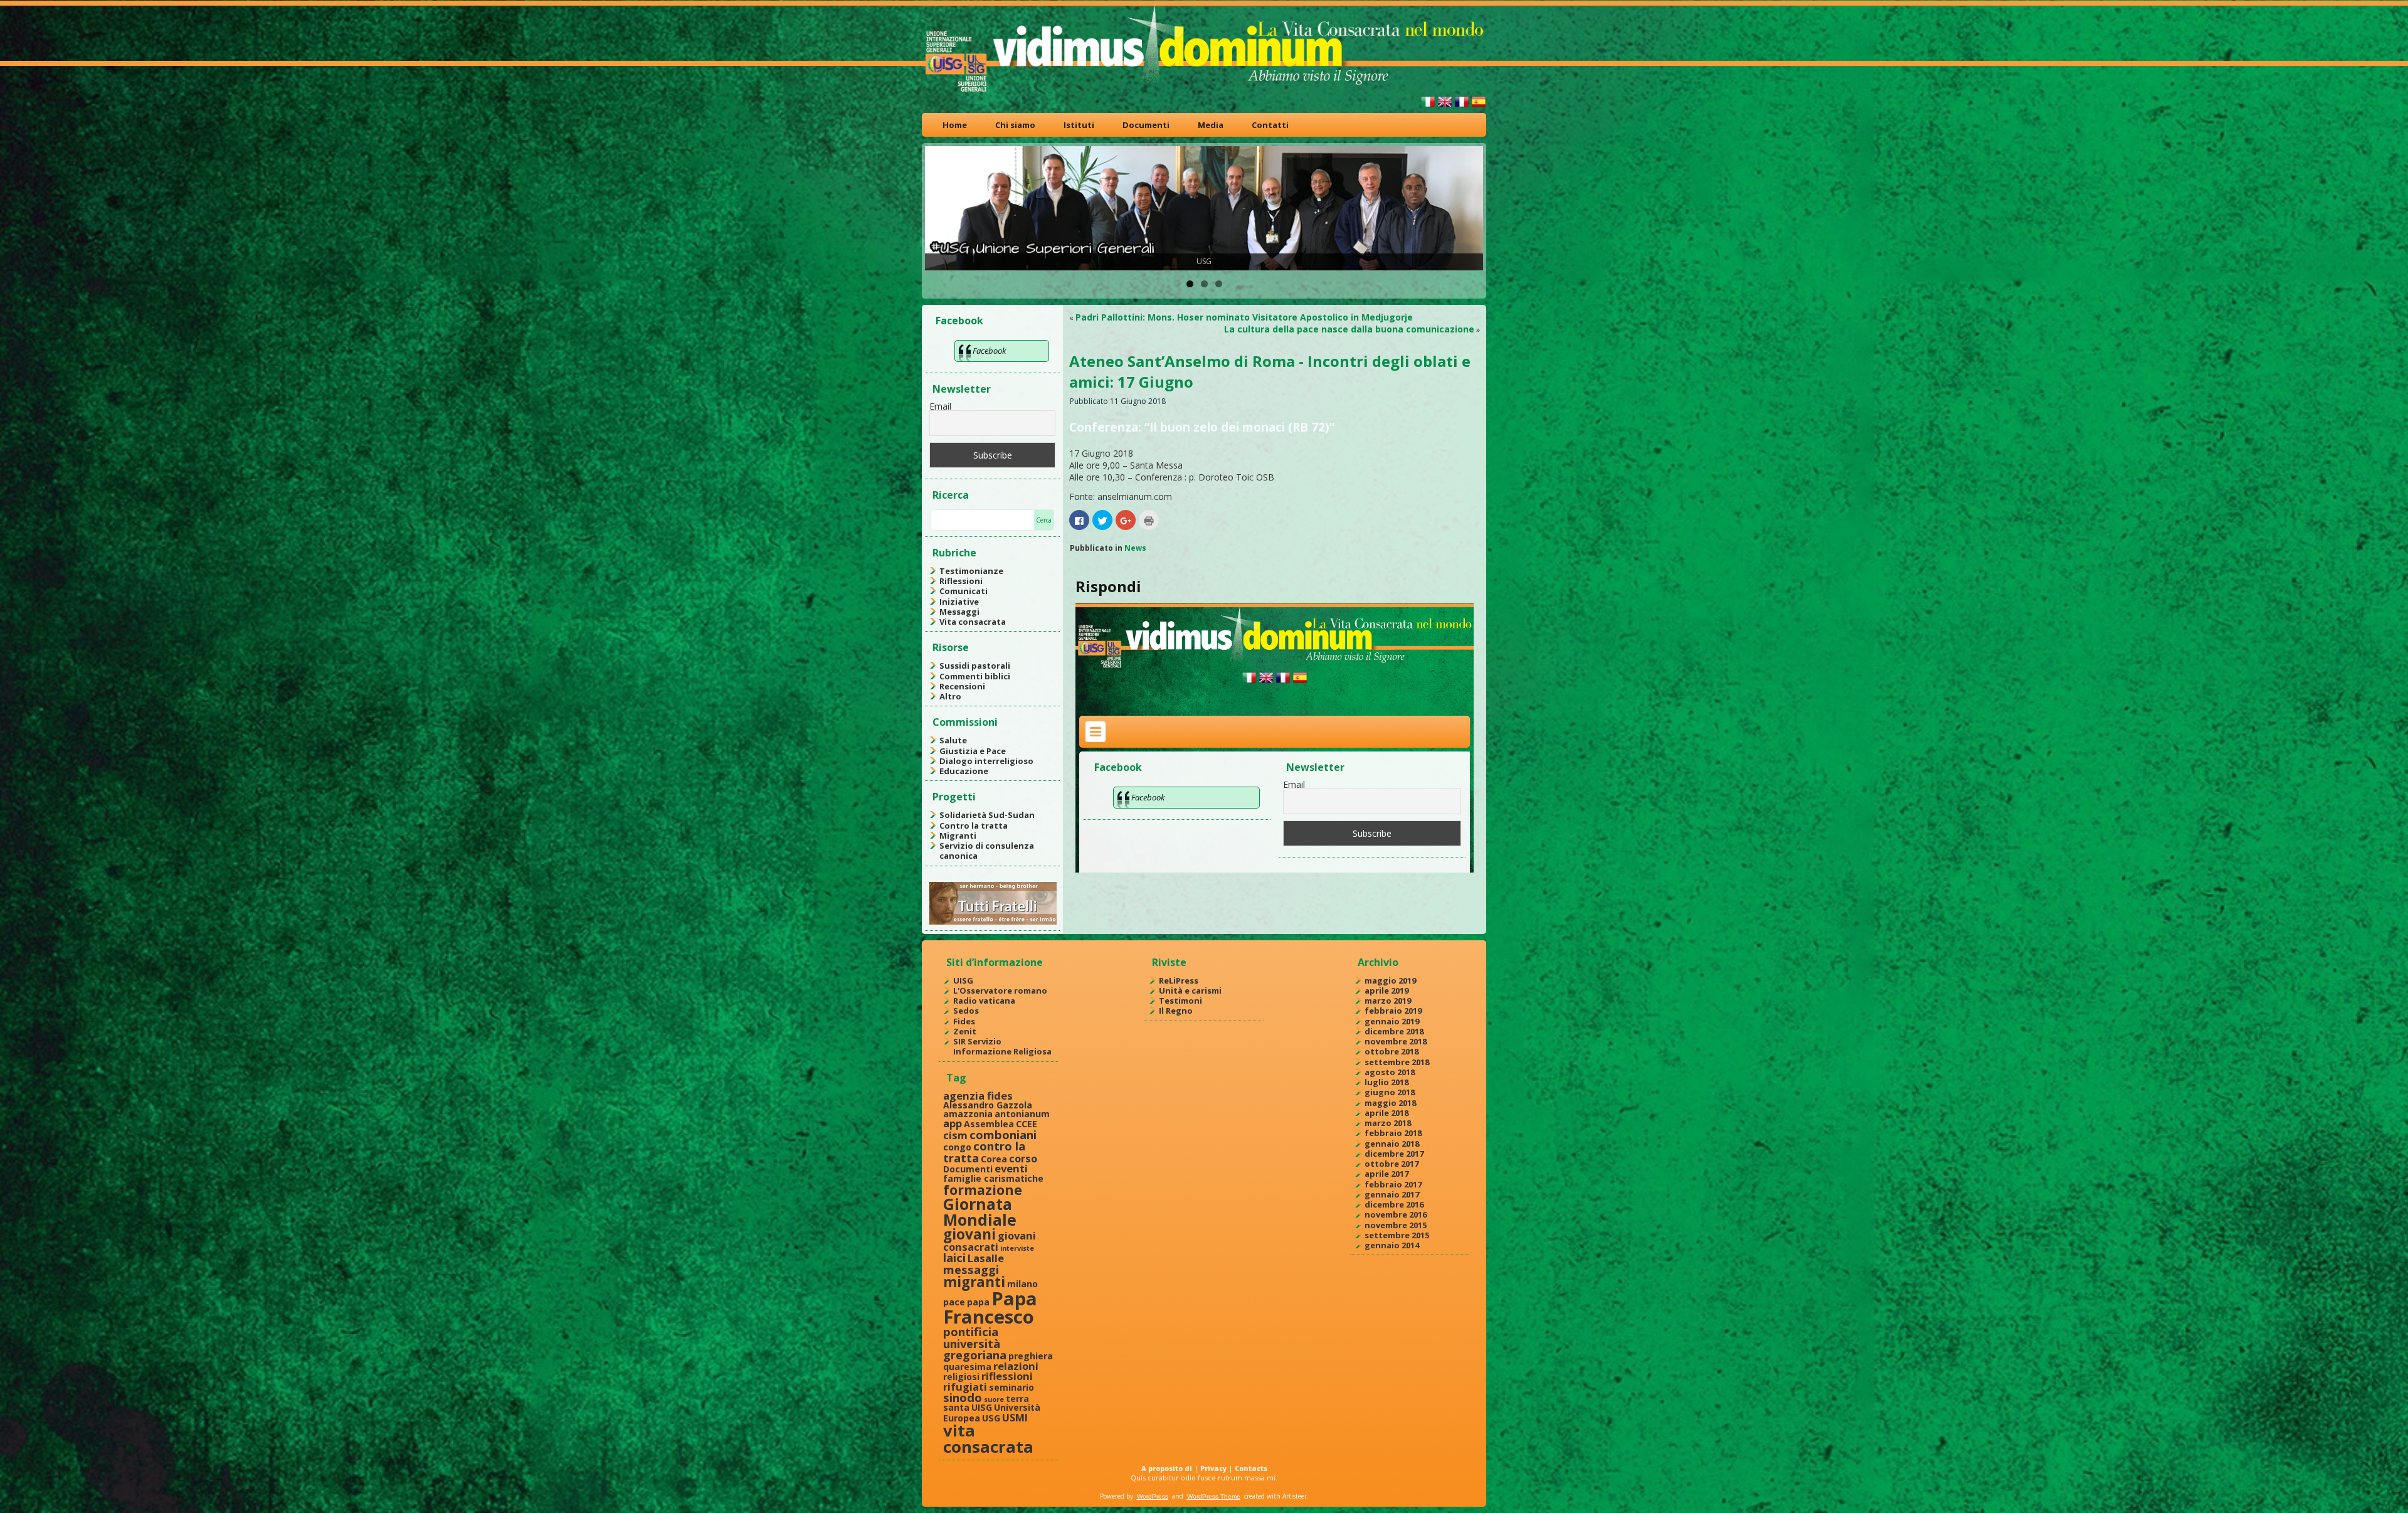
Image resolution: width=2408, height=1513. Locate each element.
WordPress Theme (1214, 1496)
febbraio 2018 (1393, 1133)
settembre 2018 (1397, 1062)
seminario (1011, 1387)
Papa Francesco (990, 1308)
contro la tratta (984, 1151)
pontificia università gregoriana (975, 1343)
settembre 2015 (1397, 1235)
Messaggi (959, 612)
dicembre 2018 (1394, 1031)
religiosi (961, 1377)
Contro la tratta (974, 826)
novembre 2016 (1396, 1214)
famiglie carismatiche (993, 1178)
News (1135, 548)
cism (955, 1135)
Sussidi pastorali (975, 666)
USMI (1015, 1417)
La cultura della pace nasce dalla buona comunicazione (1349, 329)
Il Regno (1176, 1011)
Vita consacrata (973, 622)
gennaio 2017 (1392, 1194)
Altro (950, 696)
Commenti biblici (975, 676)
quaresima (967, 1367)
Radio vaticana (984, 1001)
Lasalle (986, 1258)
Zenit (965, 1031)
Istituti (1079, 125)
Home (955, 125)
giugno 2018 (1390, 1092)
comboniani (1003, 1134)
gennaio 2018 (1392, 1144)
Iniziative (959, 602)
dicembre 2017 (1394, 1154)
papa (978, 1302)
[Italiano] (1428, 107)
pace (954, 1302)
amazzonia (968, 1114)
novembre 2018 (1396, 1041)
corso (1023, 1158)
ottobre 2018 (1391, 1051)
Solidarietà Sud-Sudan (987, 815)
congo (957, 1147)
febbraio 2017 (1393, 1184)
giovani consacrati (990, 1241)
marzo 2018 (1388, 1123)
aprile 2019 (1386, 990)
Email (940, 406)
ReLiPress (1179, 980)
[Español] (1479, 107)
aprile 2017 (1386, 1174)
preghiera (1031, 1356)
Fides (964, 1021)
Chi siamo (1015, 125)
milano (1022, 1284)
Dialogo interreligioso (986, 761)
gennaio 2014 (1392, 1245)
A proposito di (1167, 1468)
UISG (963, 980)
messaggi (971, 1269)
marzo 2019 (1388, 1001)
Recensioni (962, 686)
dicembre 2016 (1394, 1204)
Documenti (1146, 125)
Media (1211, 125)
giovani (969, 1234)
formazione (983, 1190)
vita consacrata (988, 1438)
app (953, 1123)
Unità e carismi (1190, 990)
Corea (994, 1159)
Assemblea (989, 1124)
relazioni (1016, 1366)
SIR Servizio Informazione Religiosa (1002, 1046)
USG (991, 1418)
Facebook (959, 321)
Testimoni (1180, 1001)
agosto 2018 (1390, 1072)
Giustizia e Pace (973, 751)
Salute (953, 740)
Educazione (964, 771)
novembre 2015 (1396, 1225)
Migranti (958, 836)
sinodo (963, 1397)
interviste (1017, 1248)
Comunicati (964, 591)
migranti (974, 1282)
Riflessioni (961, 581)
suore (994, 1399)
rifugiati (965, 1387)
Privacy (1213, 1468)
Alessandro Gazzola (988, 1105)
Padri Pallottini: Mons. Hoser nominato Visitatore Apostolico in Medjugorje (1244, 317)
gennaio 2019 (1392, 1021)
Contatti (1270, 125)
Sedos (966, 1011)
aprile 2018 (1386, 1113)
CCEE (1027, 1124)
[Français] (1462, 107)
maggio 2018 (1390, 1103)
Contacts (1251, 1468)
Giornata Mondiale (980, 1212)
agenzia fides (978, 1096)
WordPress (1153, 1496)
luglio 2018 (1386, 1082)
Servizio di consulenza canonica (987, 851)
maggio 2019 (1390, 980)
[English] (1445, 107)
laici (954, 1257)
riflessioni (1007, 1376)
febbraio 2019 (1393, 1011)
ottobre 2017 (1391, 1164)
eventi (1011, 1168)
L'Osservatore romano (1000, 990)
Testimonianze (971, 571)
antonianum (1022, 1114)
